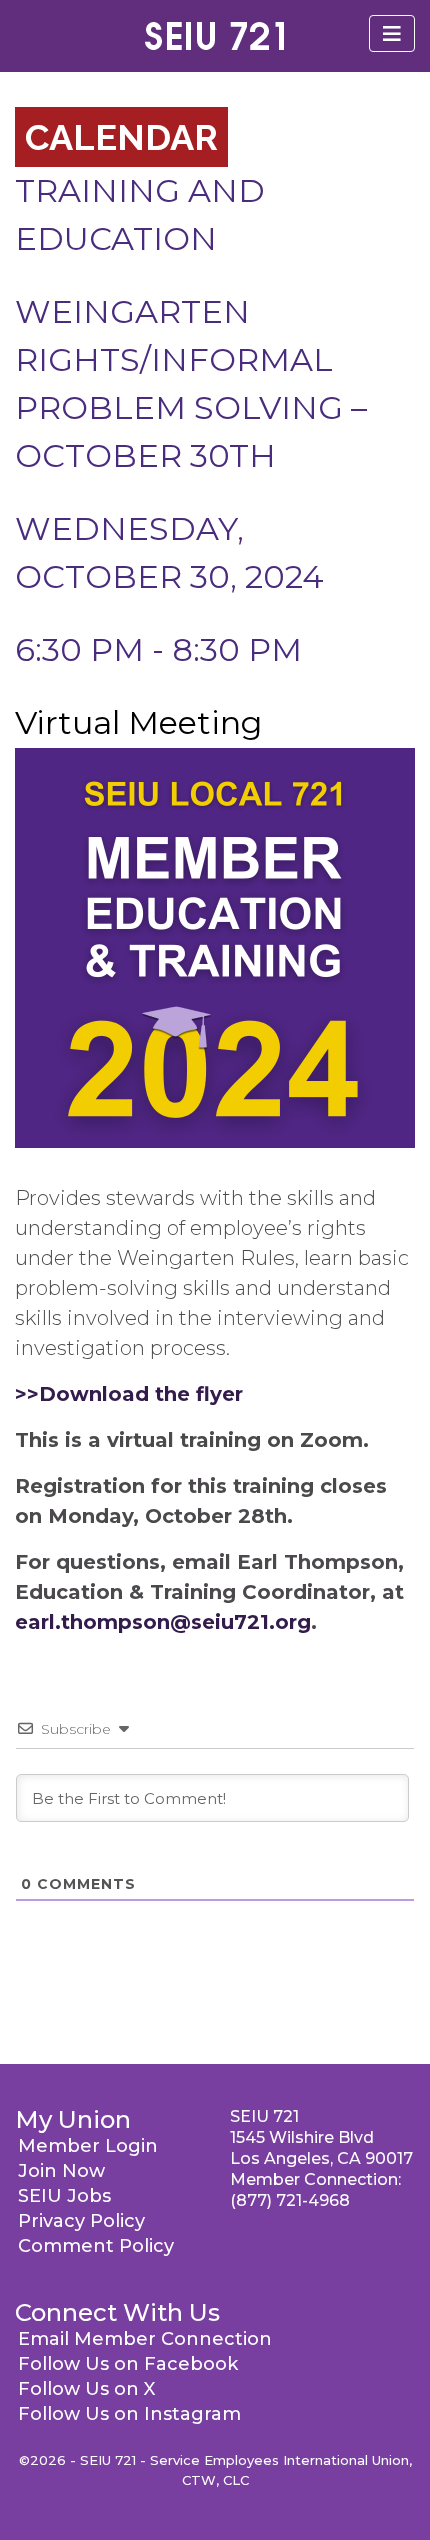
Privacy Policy (81, 2221)
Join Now (61, 2171)
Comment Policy (96, 2246)
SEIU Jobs (64, 2196)
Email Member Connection (145, 2339)
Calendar (121, 137)
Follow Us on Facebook (128, 2364)
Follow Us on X (86, 2389)
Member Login (88, 2146)
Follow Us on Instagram (129, 2414)
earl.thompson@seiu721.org (163, 1622)
